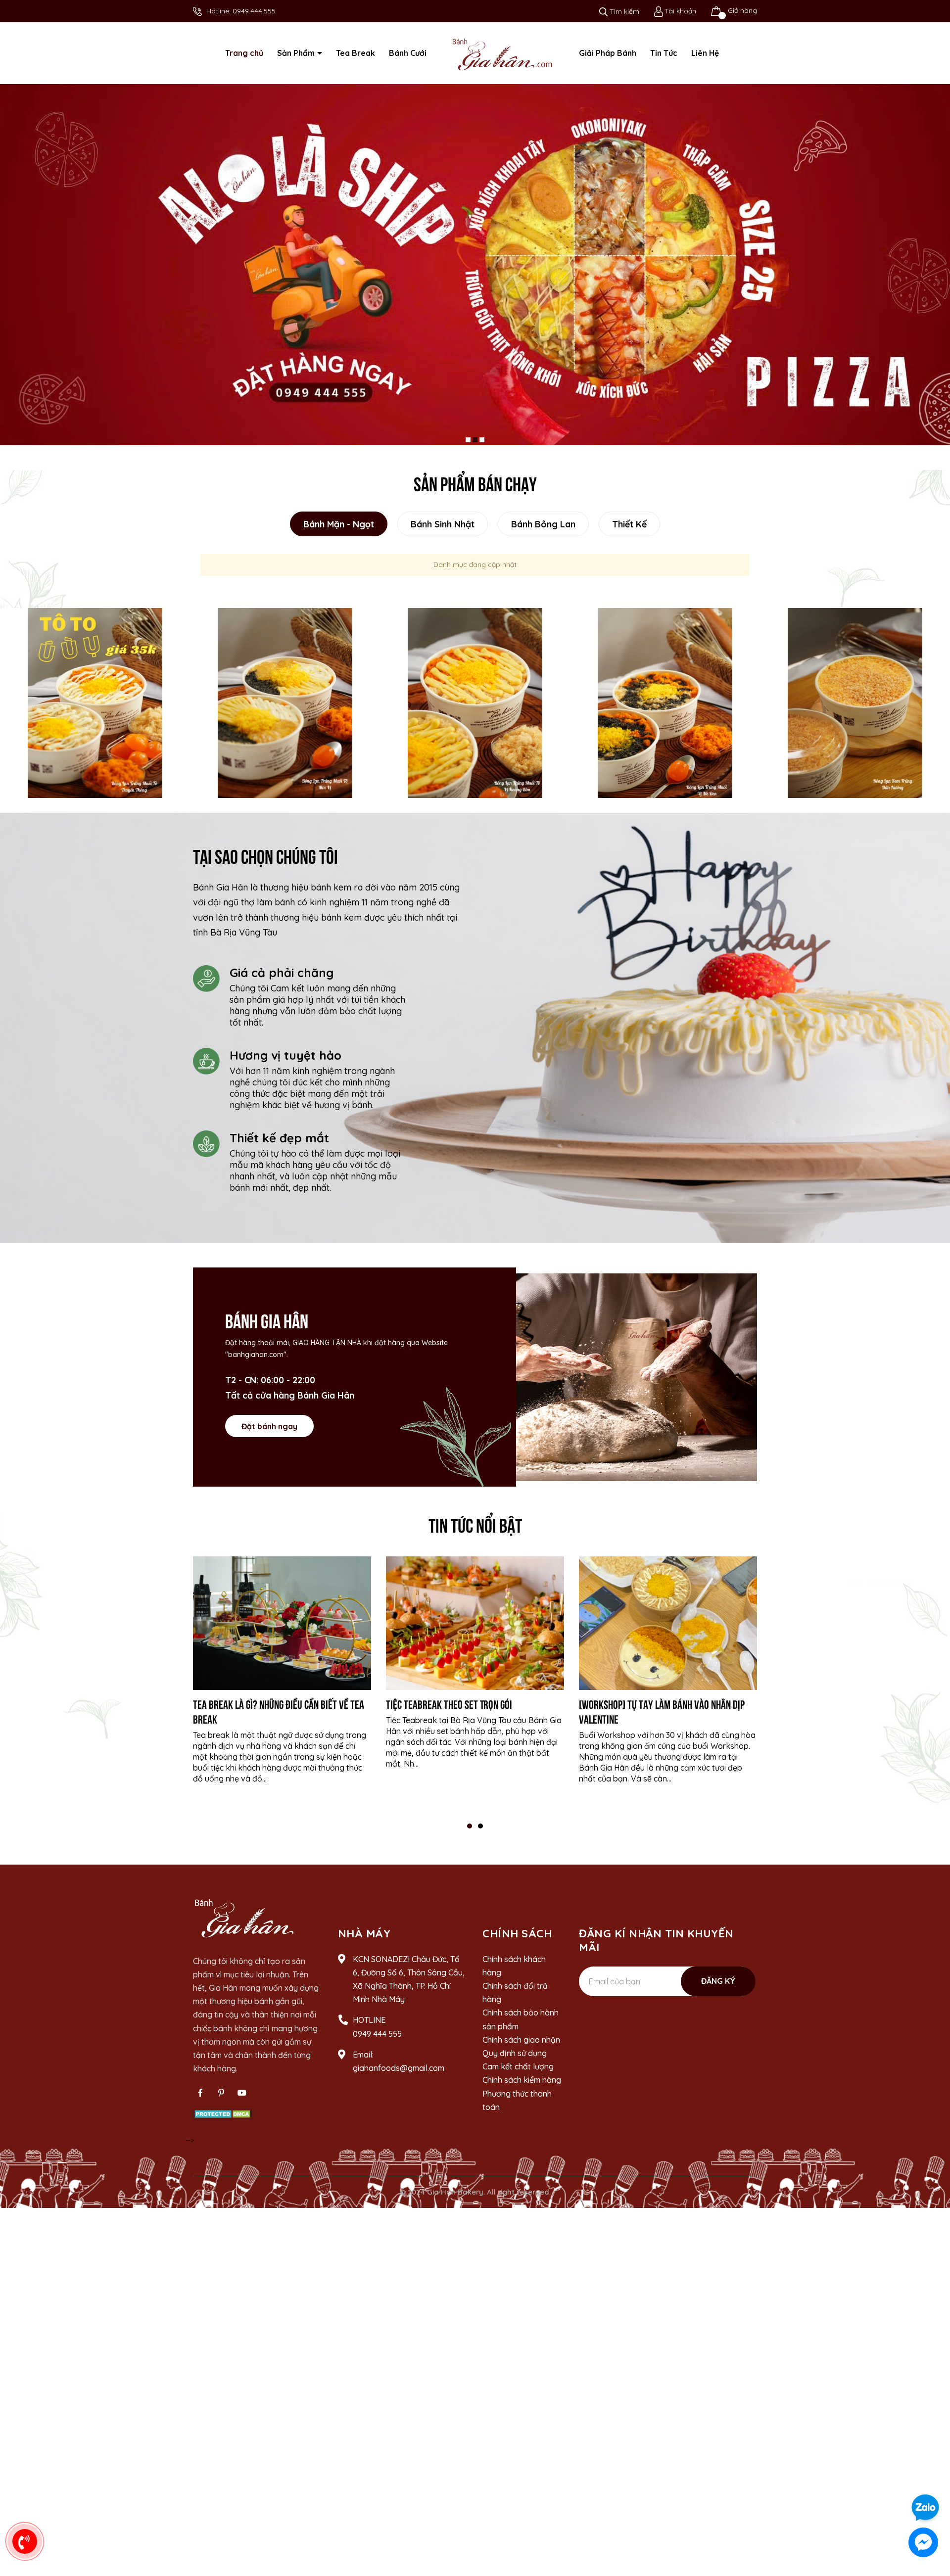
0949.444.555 (254, 11)
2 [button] (480, 1835)
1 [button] (470, 1835)
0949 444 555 (377, 2043)
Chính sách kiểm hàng (522, 2089)
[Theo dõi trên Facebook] (200, 2102)
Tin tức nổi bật (475, 1533)
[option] (95, 712)
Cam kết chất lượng (518, 2076)
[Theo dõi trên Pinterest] (221, 2102)
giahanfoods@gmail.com (399, 2077)
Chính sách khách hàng (514, 1975)
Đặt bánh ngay (269, 1435)
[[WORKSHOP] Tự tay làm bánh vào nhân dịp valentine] (668, 1633)
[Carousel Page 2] (475, 449)
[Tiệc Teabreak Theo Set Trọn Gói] (475, 1633)
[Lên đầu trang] (933, 2480)
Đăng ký (718, 1990)
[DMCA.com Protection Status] (223, 2122)
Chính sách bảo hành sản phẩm (521, 2029)
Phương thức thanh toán (517, 2109)
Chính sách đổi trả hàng (515, 2002)
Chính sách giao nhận (521, 2049)
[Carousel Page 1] (468, 449)
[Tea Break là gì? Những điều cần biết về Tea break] (282, 1633)
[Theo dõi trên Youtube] (242, 2102)
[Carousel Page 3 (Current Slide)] (482, 449)
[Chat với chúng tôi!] (923, 2542)
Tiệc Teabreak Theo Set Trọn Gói (449, 1713)
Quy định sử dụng (515, 2062)
